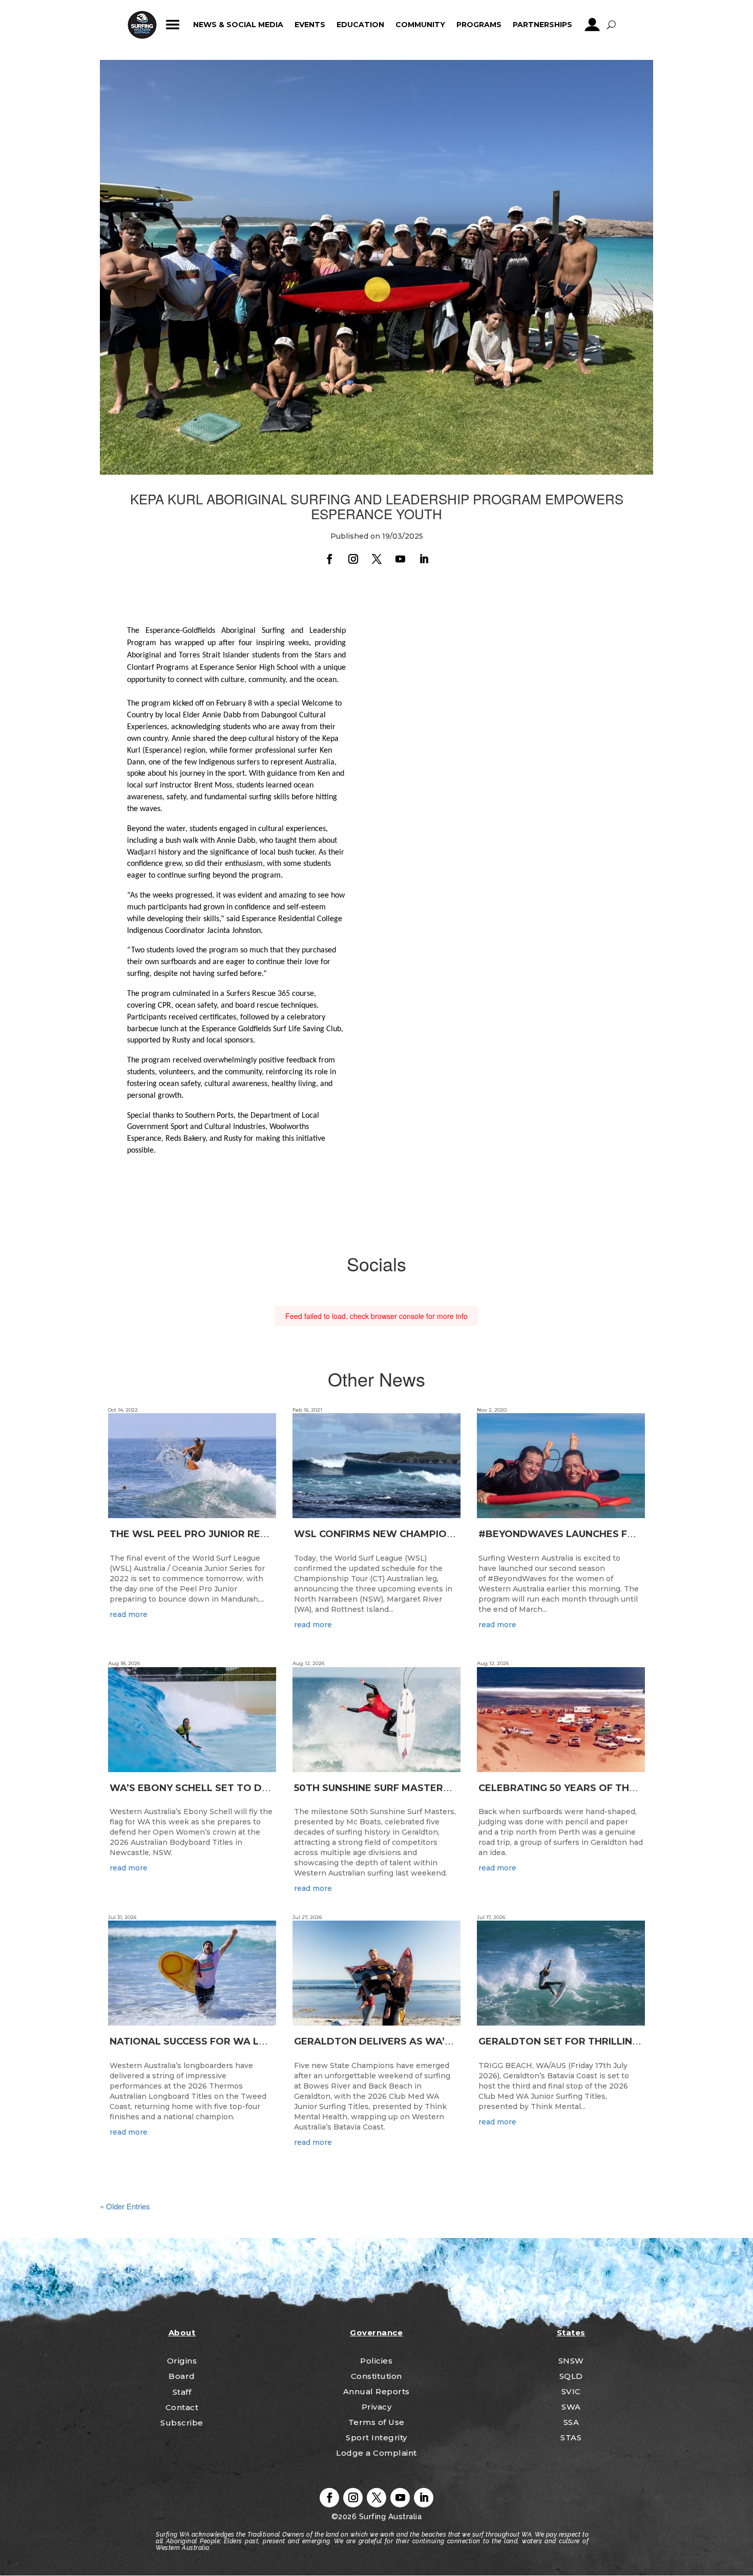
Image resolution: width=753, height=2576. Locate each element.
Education (360, 25)
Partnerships (542, 25)
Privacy (377, 2407)
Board (182, 2376)
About (182, 2333)
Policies (376, 2361)
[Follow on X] (376, 559)
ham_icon (173, 25)
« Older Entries (125, 2206)
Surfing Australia (389, 2517)
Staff (182, 2392)
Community (420, 25)
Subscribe (182, 2423)
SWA (571, 2407)
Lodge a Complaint (376, 2453)
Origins (182, 2361)
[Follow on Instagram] (353, 559)
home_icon (142, 25)
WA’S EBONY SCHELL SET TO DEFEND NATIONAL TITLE (244, 1788)
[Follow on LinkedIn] (424, 559)
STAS (571, 2437)
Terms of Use (376, 2422)
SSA (571, 2422)
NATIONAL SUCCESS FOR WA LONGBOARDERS (223, 2041)
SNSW (571, 2361)
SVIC (571, 2391)
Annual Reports (376, 2391)
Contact (182, 2407)
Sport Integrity (376, 2437)
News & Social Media (238, 25)
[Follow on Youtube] (400, 559)
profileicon (592, 25)
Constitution (376, 2376)
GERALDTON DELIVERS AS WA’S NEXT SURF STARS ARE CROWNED (457, 2041)
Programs (479, 25)
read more (129, 1614)
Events (310, 25)
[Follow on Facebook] (329, 559)
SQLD (571, 2376)
